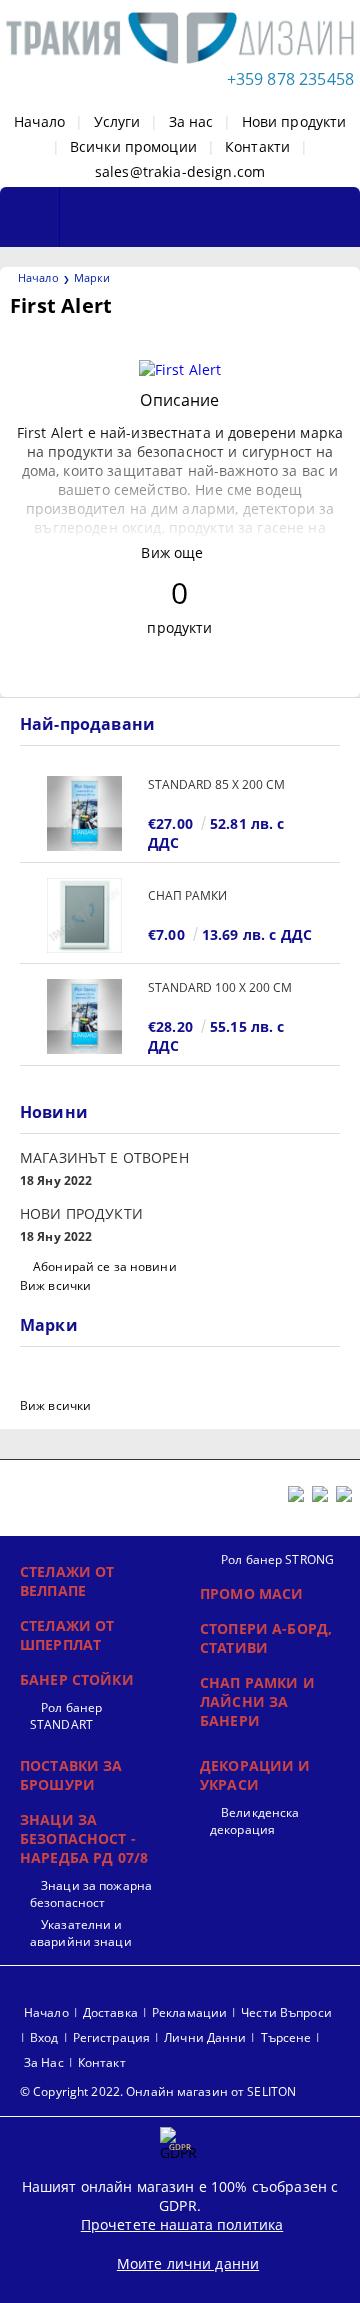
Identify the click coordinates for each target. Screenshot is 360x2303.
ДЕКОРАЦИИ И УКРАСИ (255, 1775)
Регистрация (111, 2037)
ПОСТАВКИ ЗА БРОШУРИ (71, 1775)
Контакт (102, 2062)
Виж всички (55, 1285)
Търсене (286, 2037)
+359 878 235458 (290, 79)
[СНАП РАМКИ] (84, 915)
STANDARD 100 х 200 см (220, 987)
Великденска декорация (254, 1821)
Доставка (110, 2012)
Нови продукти (294, 121)
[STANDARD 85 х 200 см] (84, 813)
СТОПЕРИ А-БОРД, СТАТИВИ (266, 1638)
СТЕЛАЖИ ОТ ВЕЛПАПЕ (67, 1581)
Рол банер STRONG (277, 1559)
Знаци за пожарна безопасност (91, 1894)
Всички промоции (133, 146)
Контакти (257, 146)
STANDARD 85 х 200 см (216, 784)
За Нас (44, 2062)
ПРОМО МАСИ (251, 1593)
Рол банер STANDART (66, 1716)
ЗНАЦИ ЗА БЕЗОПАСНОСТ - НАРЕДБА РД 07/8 (84, 1838)
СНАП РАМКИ (187, 895)
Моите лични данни (188, 2263)
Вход (44, 2037)
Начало (40, 121)
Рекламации (189, 2012)
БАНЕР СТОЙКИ (77, 1679)
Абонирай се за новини (105, 1266)
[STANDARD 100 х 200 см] (84, 1016)
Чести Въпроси (286, 2012)
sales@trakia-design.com (180, 171)
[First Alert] (180, 369)
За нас (191, 121)
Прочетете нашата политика (182, 2224)
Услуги (117, 121)
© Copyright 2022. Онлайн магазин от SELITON (158, 2091)
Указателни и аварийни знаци (81, 1933)
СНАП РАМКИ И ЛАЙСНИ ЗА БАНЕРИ (257, 1701)
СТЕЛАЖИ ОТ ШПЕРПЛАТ (67, 1635)
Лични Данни (205, 2037)
